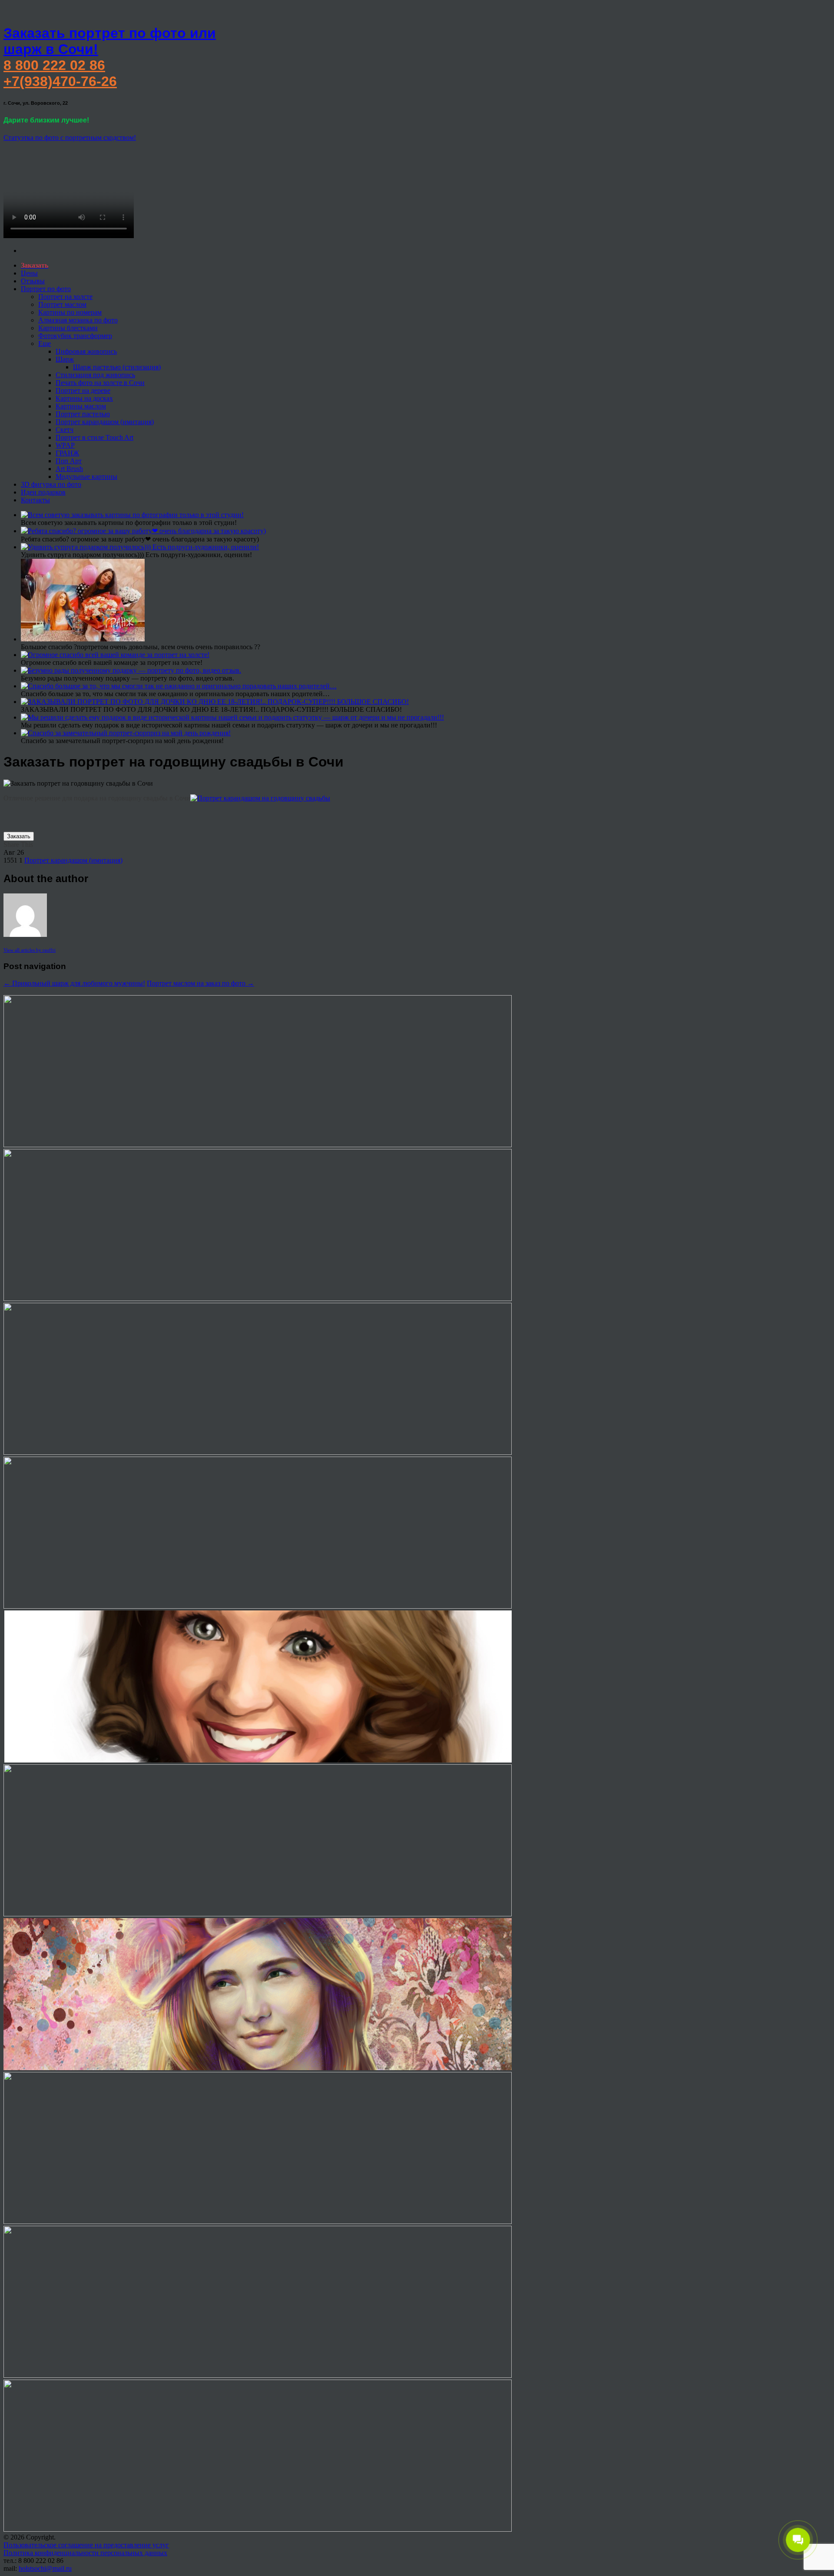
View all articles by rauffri (30, 950)
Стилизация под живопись (95, 375)
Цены (29, 273)
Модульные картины (86, 476)
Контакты (35, 500)
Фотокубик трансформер (75, 336)
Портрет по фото (46, 289)
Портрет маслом (62, 304)
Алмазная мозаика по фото (78, 320)
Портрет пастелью (83, 414)
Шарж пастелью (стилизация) (117, 367)
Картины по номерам (70, 312)
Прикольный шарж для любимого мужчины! (74, 983)
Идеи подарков (43, 492)
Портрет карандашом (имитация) (105, 422)
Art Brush (69, 469)
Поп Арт (69, 461)
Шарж (65, 359)
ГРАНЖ (67, 453)
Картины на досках (84, 398)
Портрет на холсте (65, 297)
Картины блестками (68, 328)
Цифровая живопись (86, 351)
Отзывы (33, 281)
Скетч (65, 430)
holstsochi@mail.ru (45, 2568)
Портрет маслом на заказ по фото (200, 983)
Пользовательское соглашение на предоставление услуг (86, 2545)
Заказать (19, 836)
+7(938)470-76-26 (60, 81)
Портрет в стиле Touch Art (94, 437)
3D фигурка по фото (51, 484)
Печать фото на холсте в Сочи (100, 383)
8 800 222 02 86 (54, 65)
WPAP (65, 445)
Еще (45, 344)
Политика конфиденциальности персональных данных (85, 2553)
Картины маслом (81, 406)
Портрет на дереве (83, 390)
